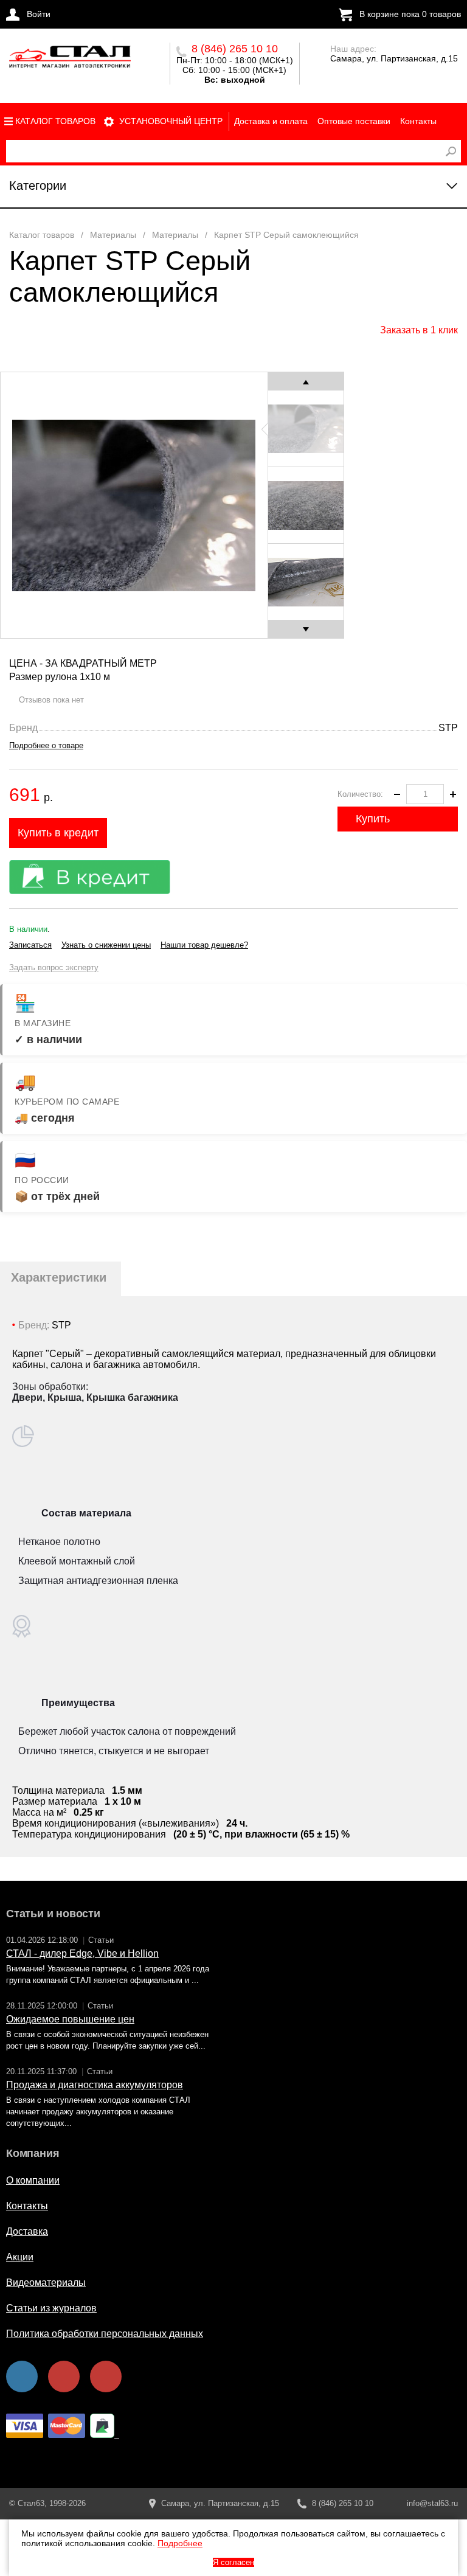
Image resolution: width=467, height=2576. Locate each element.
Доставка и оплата (271, 121)
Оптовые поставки (354, 121)
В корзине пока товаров (410, 14)
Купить (373, 819)
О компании (33, 2180)
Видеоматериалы (46, 2283)
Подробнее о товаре (46, 745)
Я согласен (233, 2562)
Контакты (418, 121)
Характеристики (59, 1277)
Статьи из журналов (51, 2308)
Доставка (27, 2231)
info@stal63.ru (432, 2503)
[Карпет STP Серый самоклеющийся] (70, 60)
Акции (20, 2257)
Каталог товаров (55, 121)
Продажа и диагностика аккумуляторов (95, 2085)
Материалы (113, 235)
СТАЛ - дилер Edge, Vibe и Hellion (82, 1953)
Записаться (30, 945)
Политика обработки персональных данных (105, 2334)
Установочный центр (171, 121)
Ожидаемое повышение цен (70, 2019)
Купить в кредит (58, 833)
